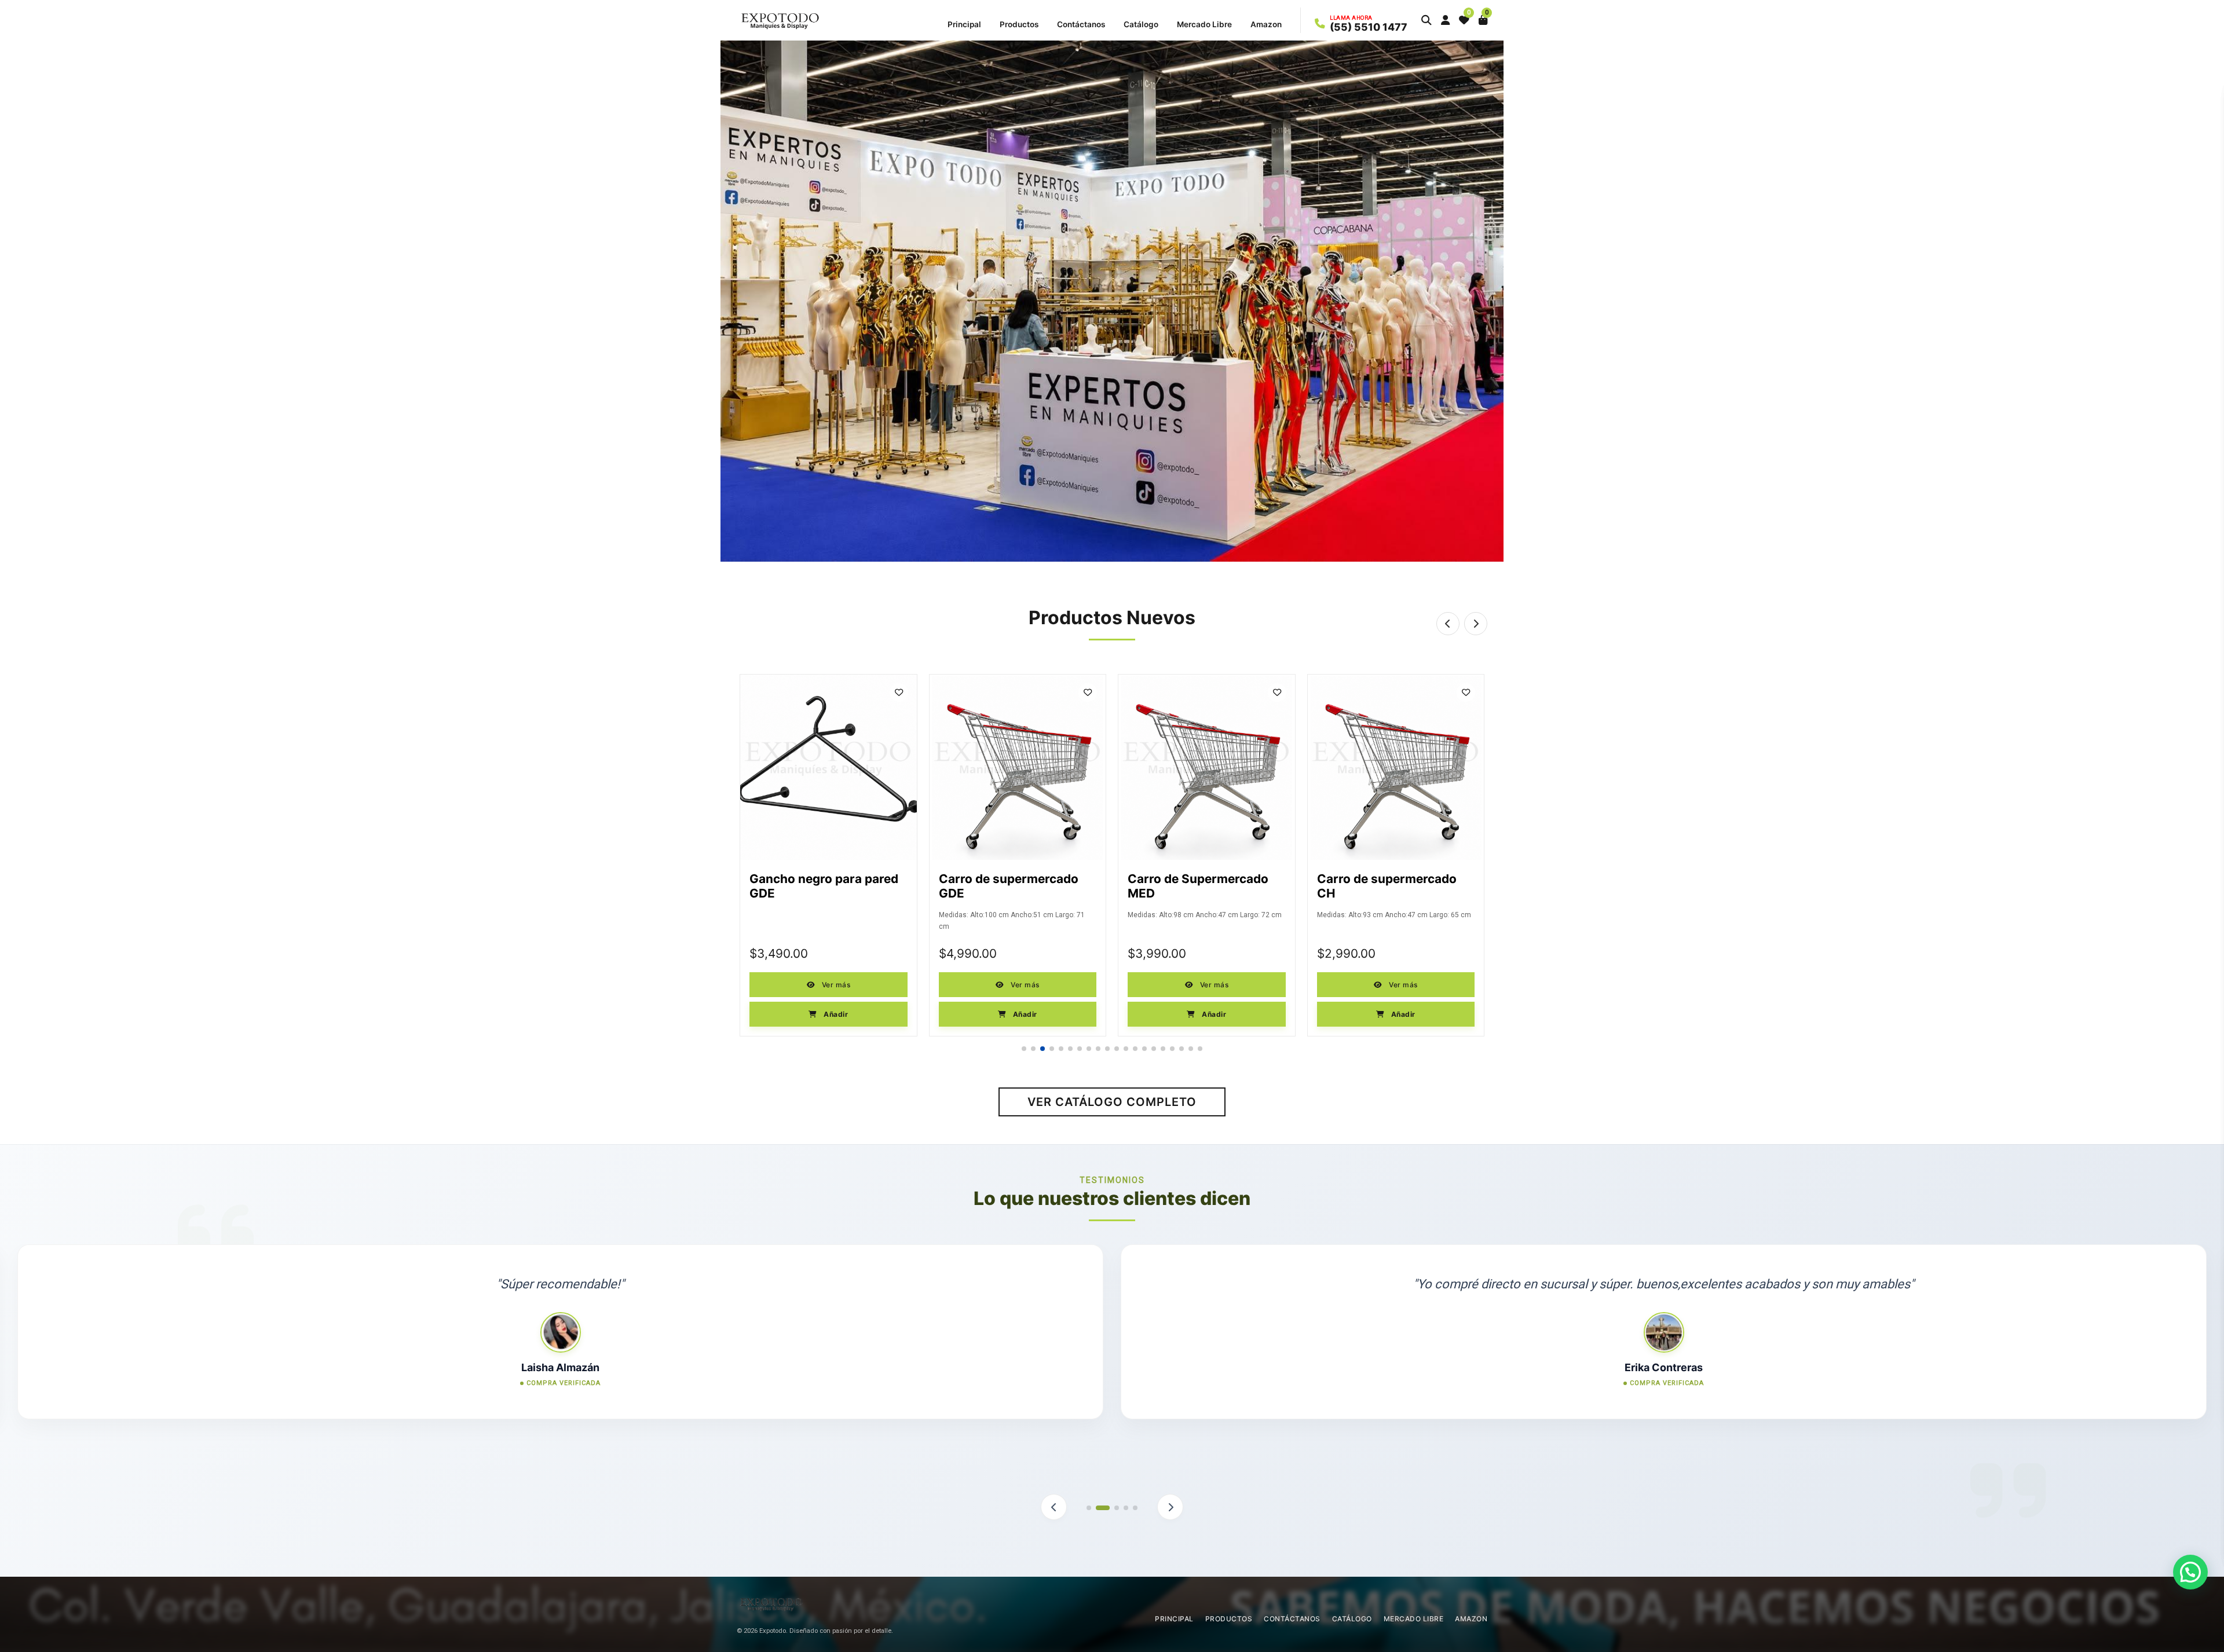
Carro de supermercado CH (1197, 886)
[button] (1426, 20)
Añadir (835, 1014)
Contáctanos (1081, 24)
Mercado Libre (1204, 24)
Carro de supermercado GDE (819, 886)
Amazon (1266, 24)
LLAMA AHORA (1351, 18)
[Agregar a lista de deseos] (899, 693)
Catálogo (1141, 24)
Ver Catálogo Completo (1112, 1102)
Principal (964, 24)
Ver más (835, 985)
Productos (1019, 24)
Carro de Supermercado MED (1009, 886)
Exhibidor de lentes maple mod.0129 (1393, 886)
